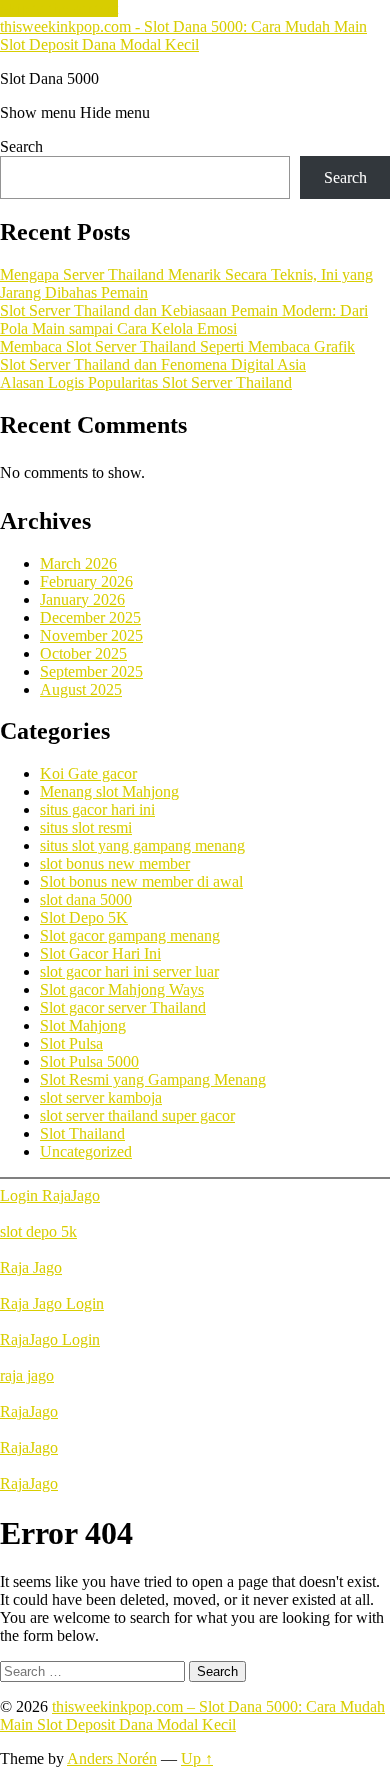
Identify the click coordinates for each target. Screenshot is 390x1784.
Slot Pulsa (71, 1043)
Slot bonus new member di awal (141, 881)
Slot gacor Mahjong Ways (122, 989)
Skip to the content (59, 8)
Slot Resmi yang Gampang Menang (153, 1079)
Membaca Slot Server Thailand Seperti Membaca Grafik (177, 346)
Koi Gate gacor (88, 773)
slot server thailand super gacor (137, 1115)
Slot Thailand (82, 1133)
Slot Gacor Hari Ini (100, 953)
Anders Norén (112, 1758)
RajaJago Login (50, 1339)
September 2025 (91, 671)
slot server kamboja (101, 1097)
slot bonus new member (115, 863)
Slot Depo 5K (84, 917)
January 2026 (82, 599)
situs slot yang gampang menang (142, 845)
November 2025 (91, 635)
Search (21, 146)
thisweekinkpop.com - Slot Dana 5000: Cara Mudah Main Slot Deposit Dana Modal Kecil (183, 35)
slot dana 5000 (86, 899)
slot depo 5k (38, 1231)
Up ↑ (197, 1758)
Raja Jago (31, 1267)
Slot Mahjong (83, 1025)
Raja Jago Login (52, 1303)
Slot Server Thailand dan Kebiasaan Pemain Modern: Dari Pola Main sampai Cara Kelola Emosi (184, 319)
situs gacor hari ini (97, 809)
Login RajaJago (50, 1195)
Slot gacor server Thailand (123, 1007)
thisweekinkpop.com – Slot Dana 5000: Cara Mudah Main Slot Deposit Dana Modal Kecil (192, 1715)
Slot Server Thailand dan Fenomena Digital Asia (153, 364)
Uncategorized (86, 1151)
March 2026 (78, 563)
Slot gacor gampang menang (130, 935)
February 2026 (86, 581)
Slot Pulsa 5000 (89, 1061)
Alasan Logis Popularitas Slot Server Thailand (146, 382)
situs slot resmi (86, 827)
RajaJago (29, 1411)
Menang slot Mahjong (109, 791)
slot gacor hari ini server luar (129, 971)
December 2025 (90, 617)
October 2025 (83, 653)
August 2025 (81, 689)
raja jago (27, 1375)
